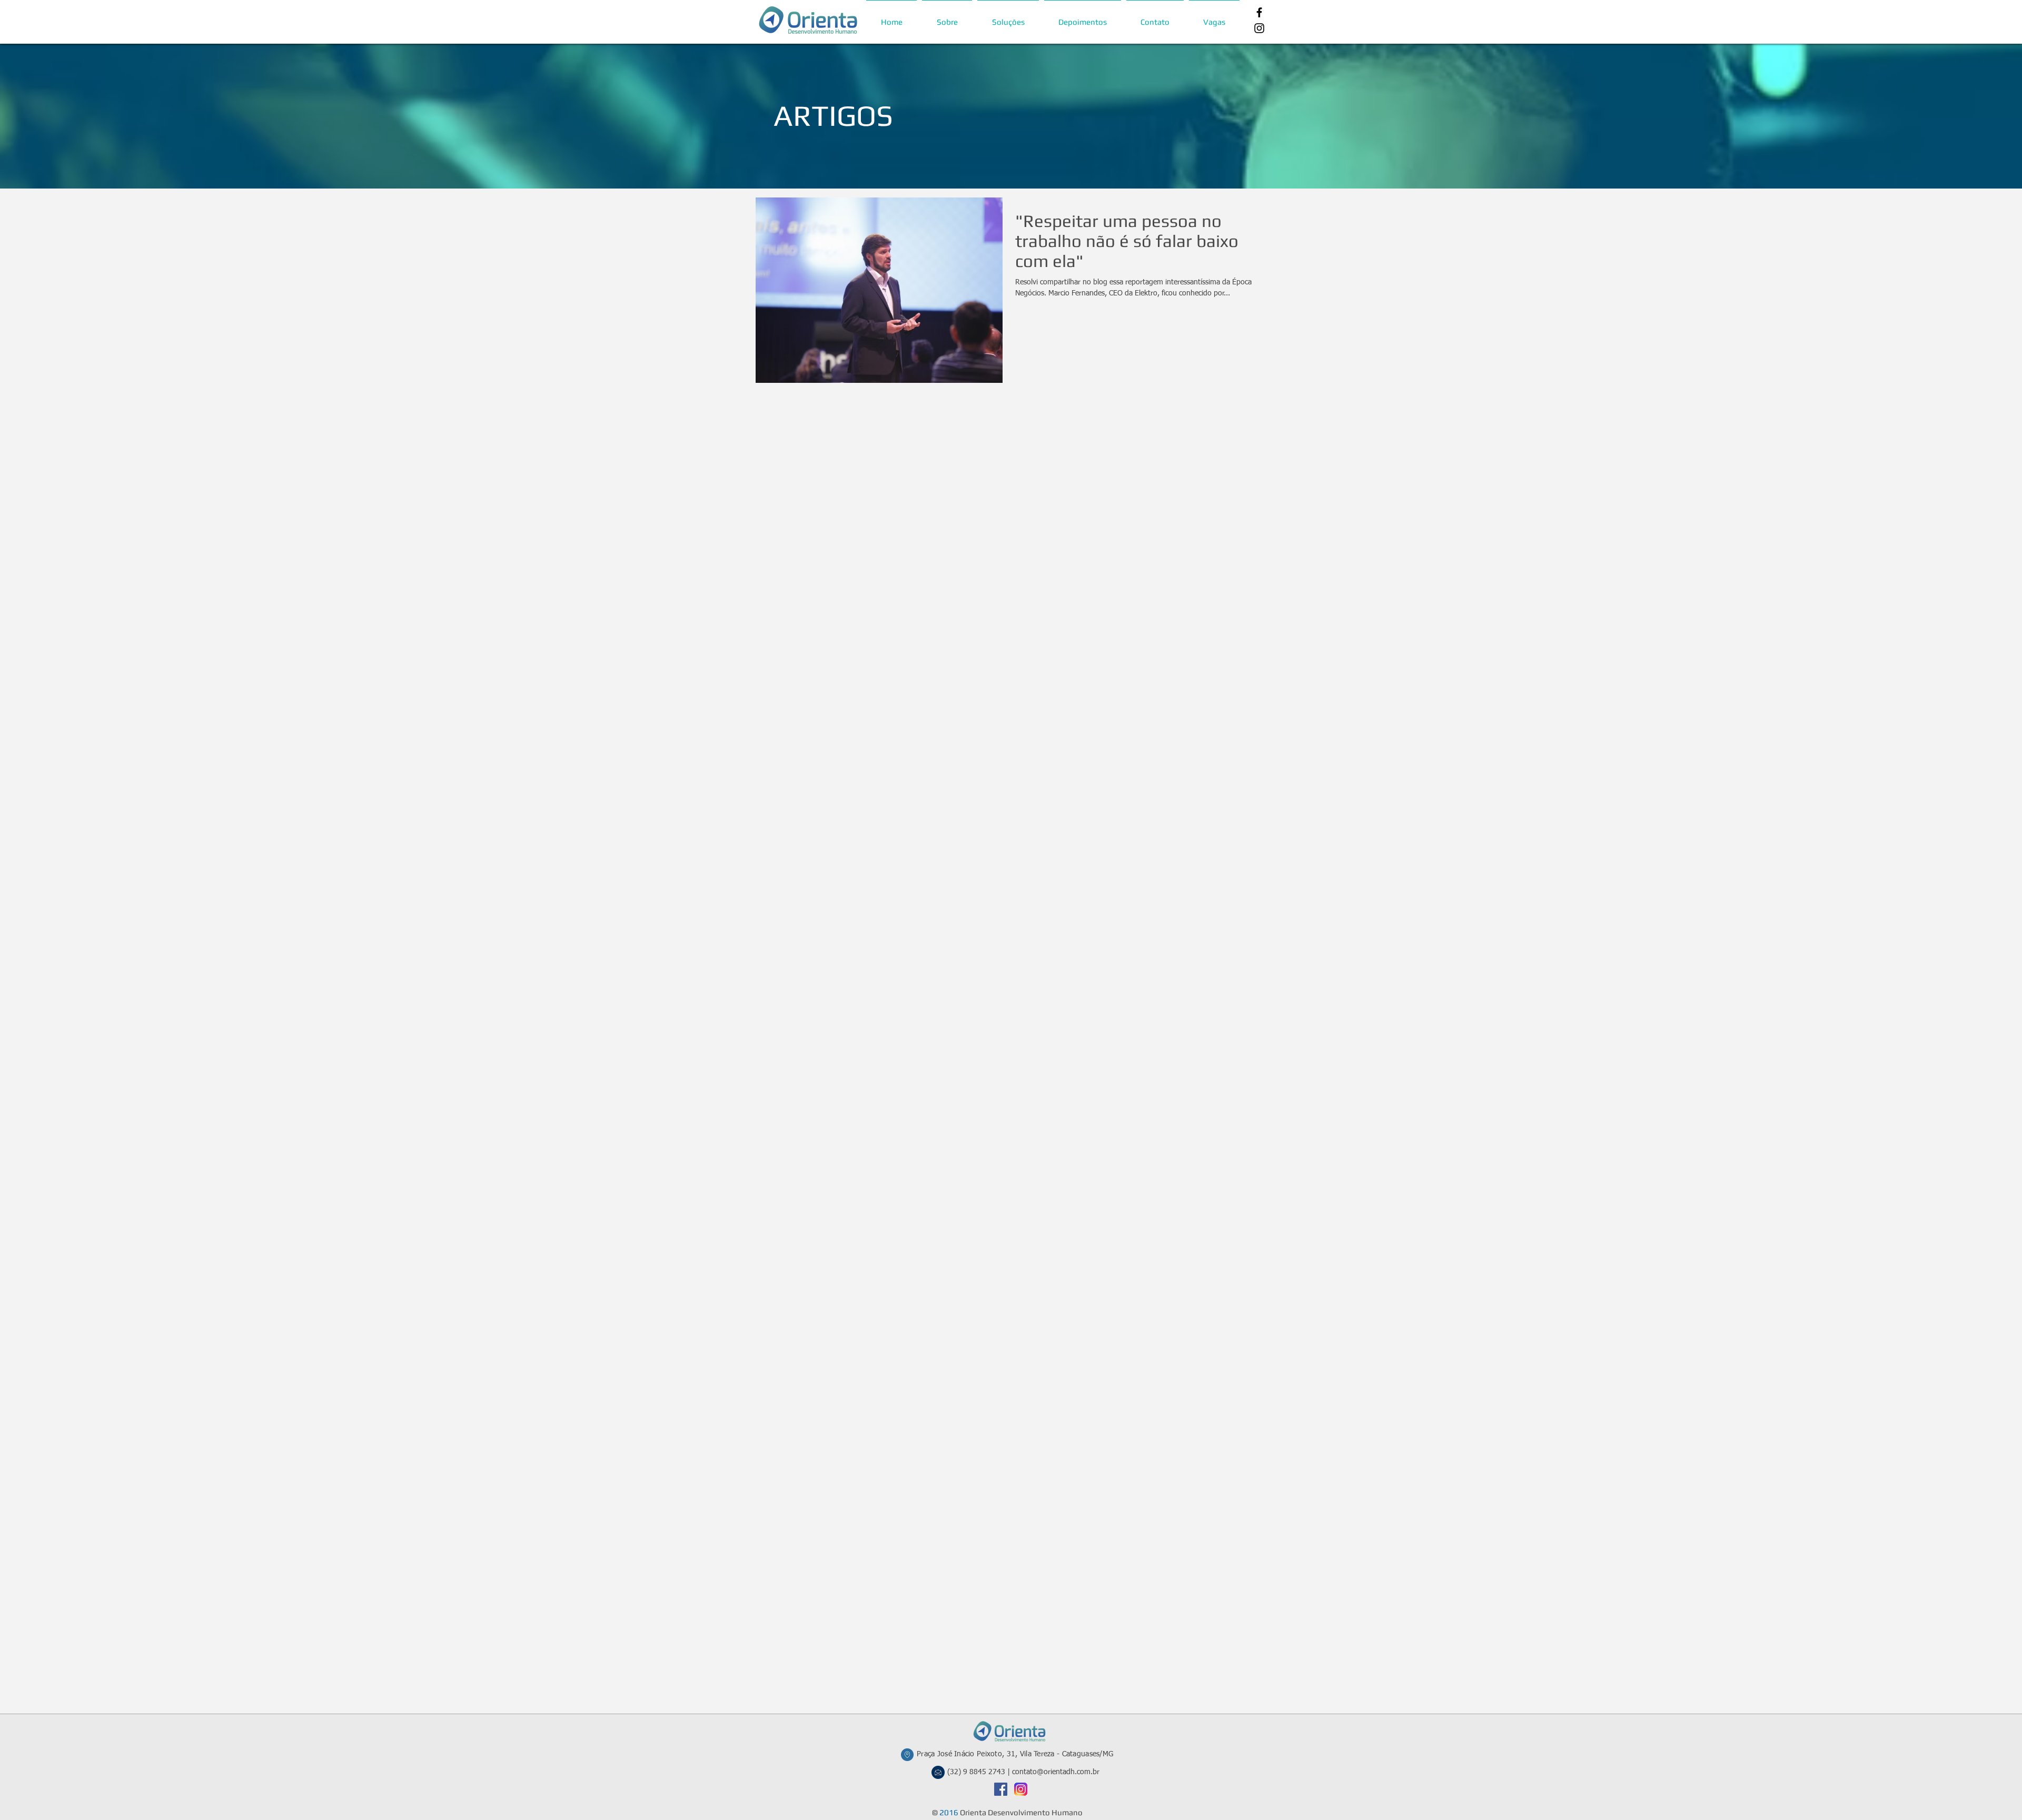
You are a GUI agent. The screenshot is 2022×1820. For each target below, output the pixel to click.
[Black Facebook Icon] (1259, 12)
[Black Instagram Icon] (1259, 28)
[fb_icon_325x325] (1001, 1789)
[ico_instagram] (1021, 1789)
